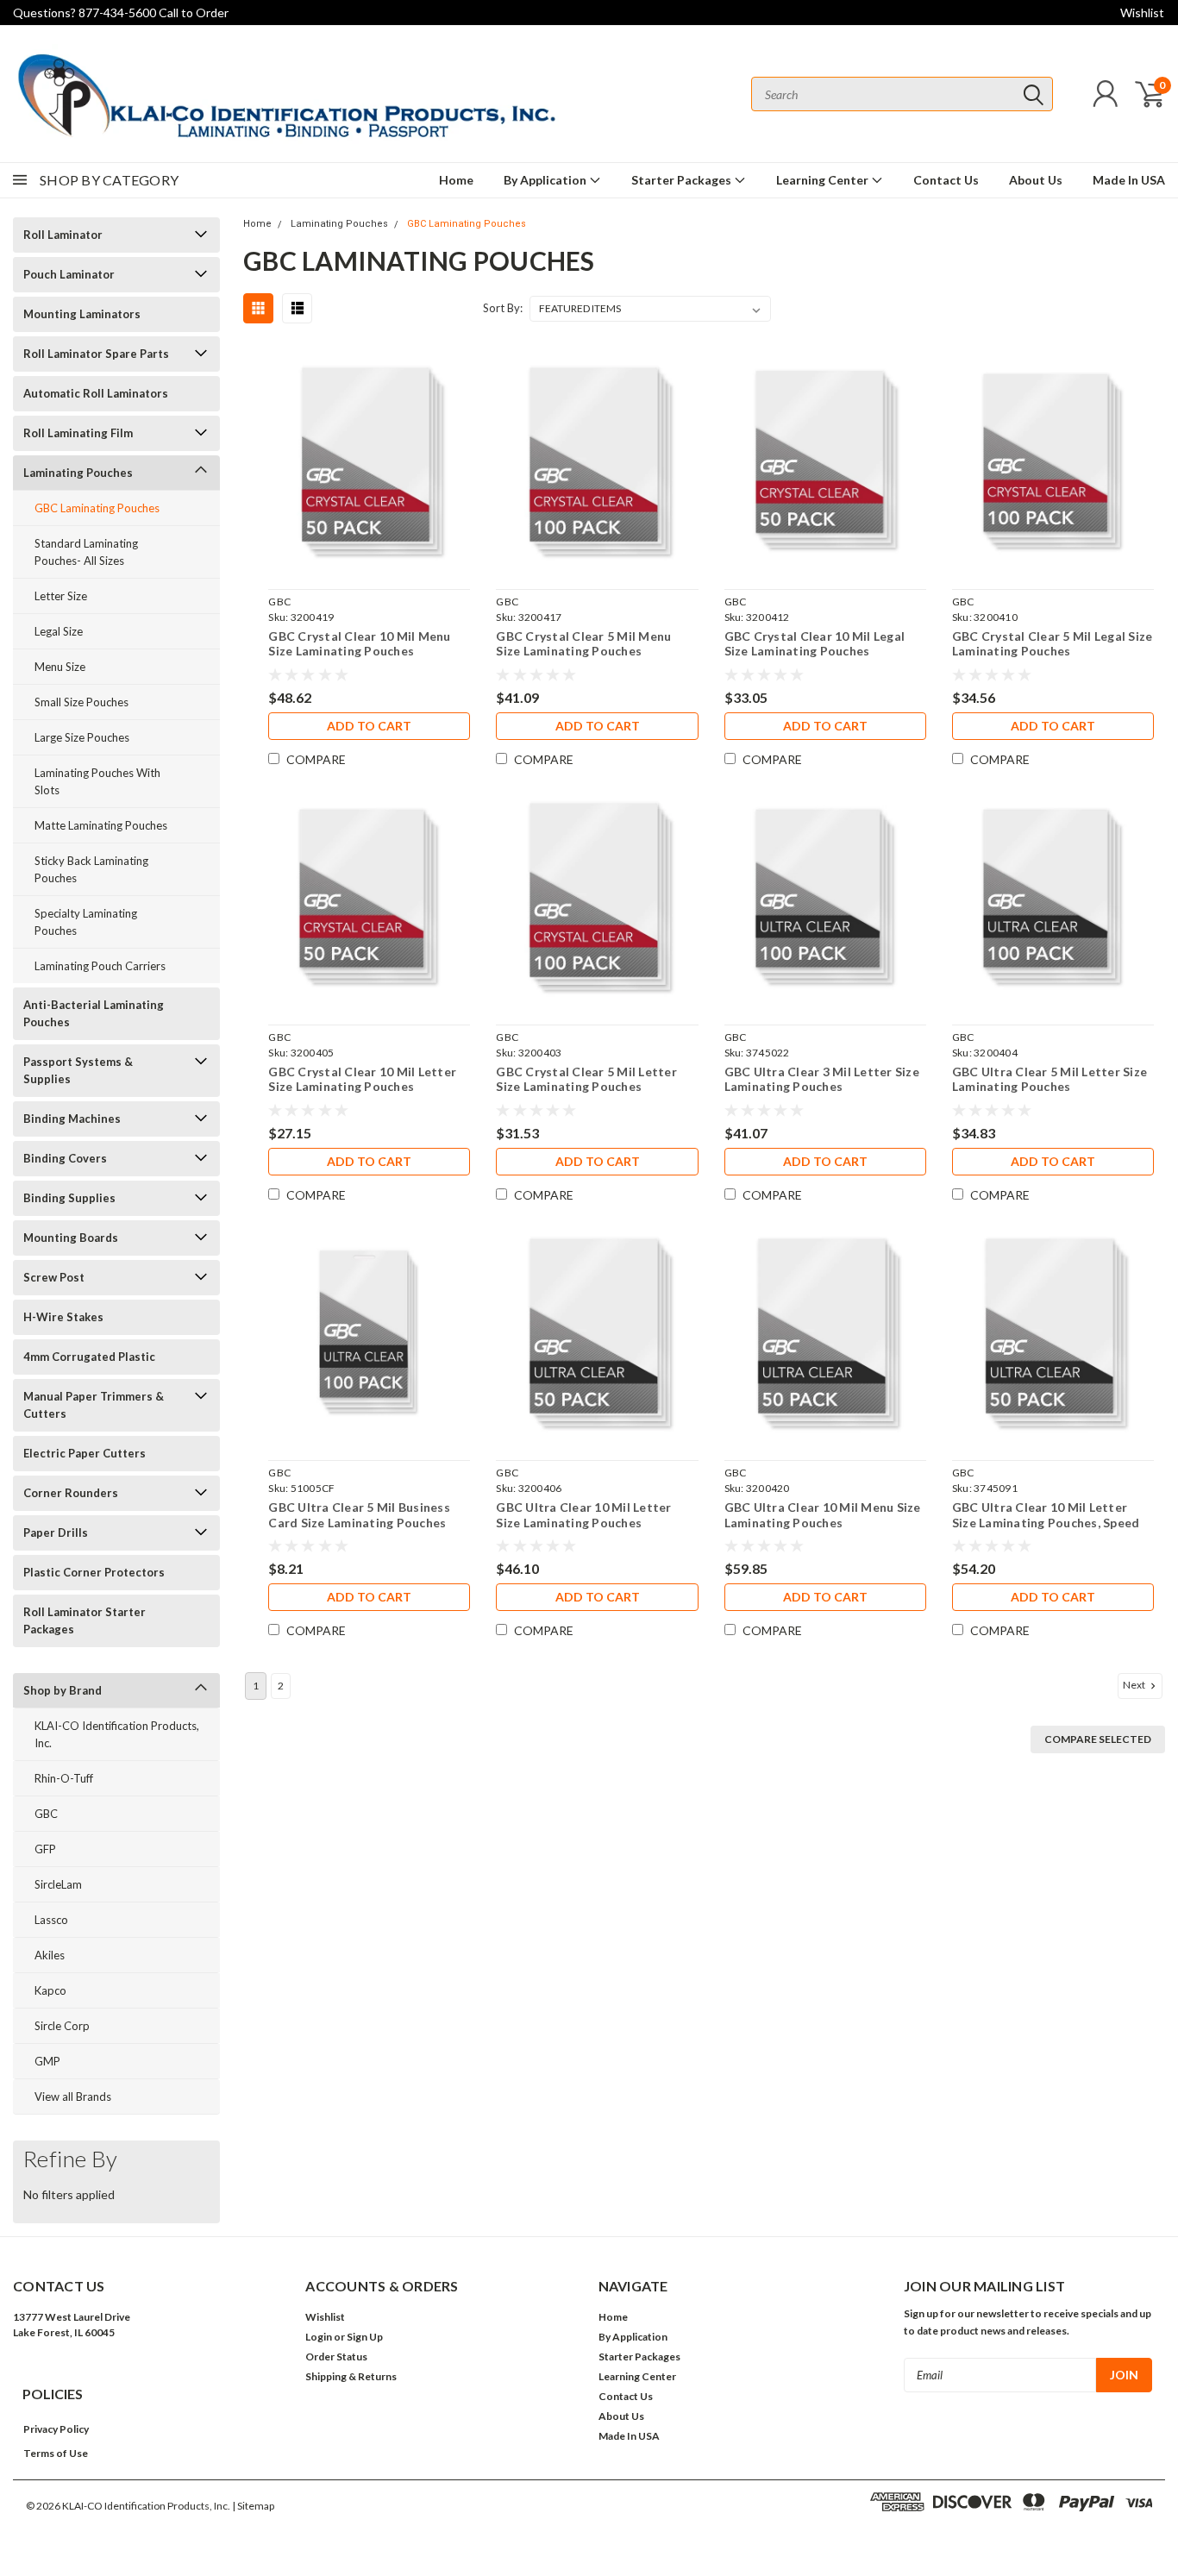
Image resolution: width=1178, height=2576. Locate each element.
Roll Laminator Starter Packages (85, 1620)
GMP (47, 2061)
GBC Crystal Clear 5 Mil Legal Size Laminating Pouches (1053, 644)
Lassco (51, 1920)
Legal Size (59, 631)
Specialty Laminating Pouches (86, 922)
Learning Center (824, 180)
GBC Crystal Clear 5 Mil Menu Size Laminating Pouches (583, 644)
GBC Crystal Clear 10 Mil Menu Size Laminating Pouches (359, 644)
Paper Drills (56, 1532)
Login (319, 2337)
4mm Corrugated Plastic (89, 1357)
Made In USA (1129, 180)
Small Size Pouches (81, 702)
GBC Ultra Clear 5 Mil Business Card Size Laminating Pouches (359, 1515)
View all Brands (73, 2097)
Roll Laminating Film (78, 433)
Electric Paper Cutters (85, 1453)
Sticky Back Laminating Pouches (91, 869)
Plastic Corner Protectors (94, 1572)
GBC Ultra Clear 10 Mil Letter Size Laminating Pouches (583, 1515)
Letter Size (61, 596)
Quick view (369, 462)
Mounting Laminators (82, 314)
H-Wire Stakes (63, 1317)
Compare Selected (1098, 1739)
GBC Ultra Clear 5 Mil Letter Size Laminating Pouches (1050, 1079)
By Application (546, 180)
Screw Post (54, 1277)
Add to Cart (369, 726)
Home (456, 180)
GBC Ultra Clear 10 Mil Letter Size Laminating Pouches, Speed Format (1046, 1515)
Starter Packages (683, 180)
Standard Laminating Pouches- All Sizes (86, 552)
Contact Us (946, 180)
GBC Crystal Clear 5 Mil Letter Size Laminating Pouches (586, 1079)
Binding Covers (65, 1158)
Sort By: (503, 308)
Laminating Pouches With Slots (97, 781)
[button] (61, 2429)
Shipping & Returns (351, 2376)
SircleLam (58, 1884)
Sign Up (365, 2337)
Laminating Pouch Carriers (100, 966)
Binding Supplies (69, 1198)
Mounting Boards (71, 1238)
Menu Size (60, 667)
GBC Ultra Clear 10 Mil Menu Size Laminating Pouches (823, 1515)
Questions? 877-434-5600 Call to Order (121, 13)
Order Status (336, 2357)
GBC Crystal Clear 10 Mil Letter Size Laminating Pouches (362, 1079)
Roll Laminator (63, 235)
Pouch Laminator (69, 274)
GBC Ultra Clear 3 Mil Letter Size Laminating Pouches (822, 1079)
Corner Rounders (71, 1493)
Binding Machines (72, 1119)
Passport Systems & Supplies (78, 1070)
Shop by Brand (63, 1690)
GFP (45, 1849)
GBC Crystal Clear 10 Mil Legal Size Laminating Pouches (815, 644)
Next (1135, 1685)
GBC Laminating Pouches (97, 508)
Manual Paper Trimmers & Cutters (94, 1405)
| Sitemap (253, 2506)
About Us (1036, 180)
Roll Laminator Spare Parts (96, 354)
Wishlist (1142, 13)
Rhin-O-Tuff (64, 1778)
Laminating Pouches (78, 473)
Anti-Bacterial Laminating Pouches (94, 1013)
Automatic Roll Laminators (96, 393)
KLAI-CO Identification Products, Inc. (117, 1734)
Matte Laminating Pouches (101, 825)
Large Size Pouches (82, 737)
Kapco (50, 1990)
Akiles (50, 1955)
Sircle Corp (62, 2026)
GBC (46, 1814)
